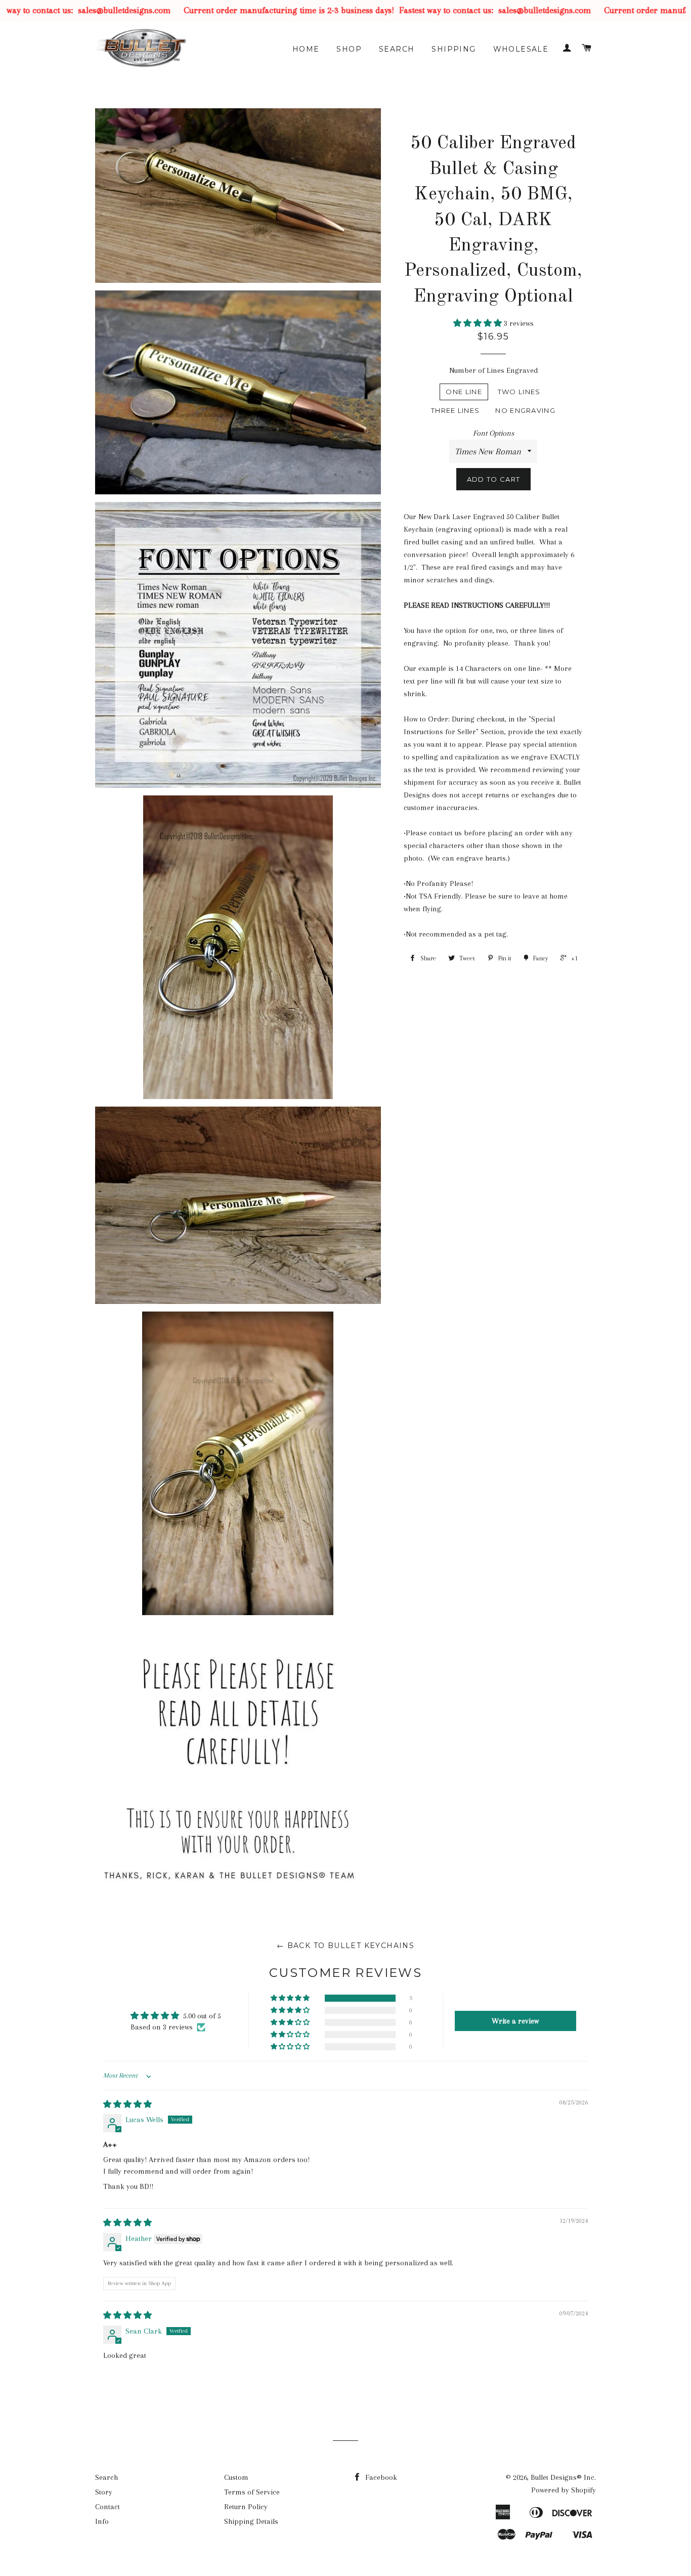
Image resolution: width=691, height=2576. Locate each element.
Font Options (493, 433)
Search (397, 49)
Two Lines (519, 392)
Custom (236, 2477)
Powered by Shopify (564, 2490)
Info (102, 2521)
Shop (349, 49)
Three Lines (455, 410)
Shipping (454, 49)
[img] (127, 2104)
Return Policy (246, 2507)
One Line (464, 392)
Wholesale (521, 49)
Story (104, 2492)
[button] (479, 323)
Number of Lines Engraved (493, 370)
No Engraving (525, 410)
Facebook (380, 2477)
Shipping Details (251, 2521)
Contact (107, 2507)
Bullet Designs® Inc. (563, 2477)
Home (306, 49)
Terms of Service (252, 2492)
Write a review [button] (515, 2021)
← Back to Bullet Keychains (345, 1946)
